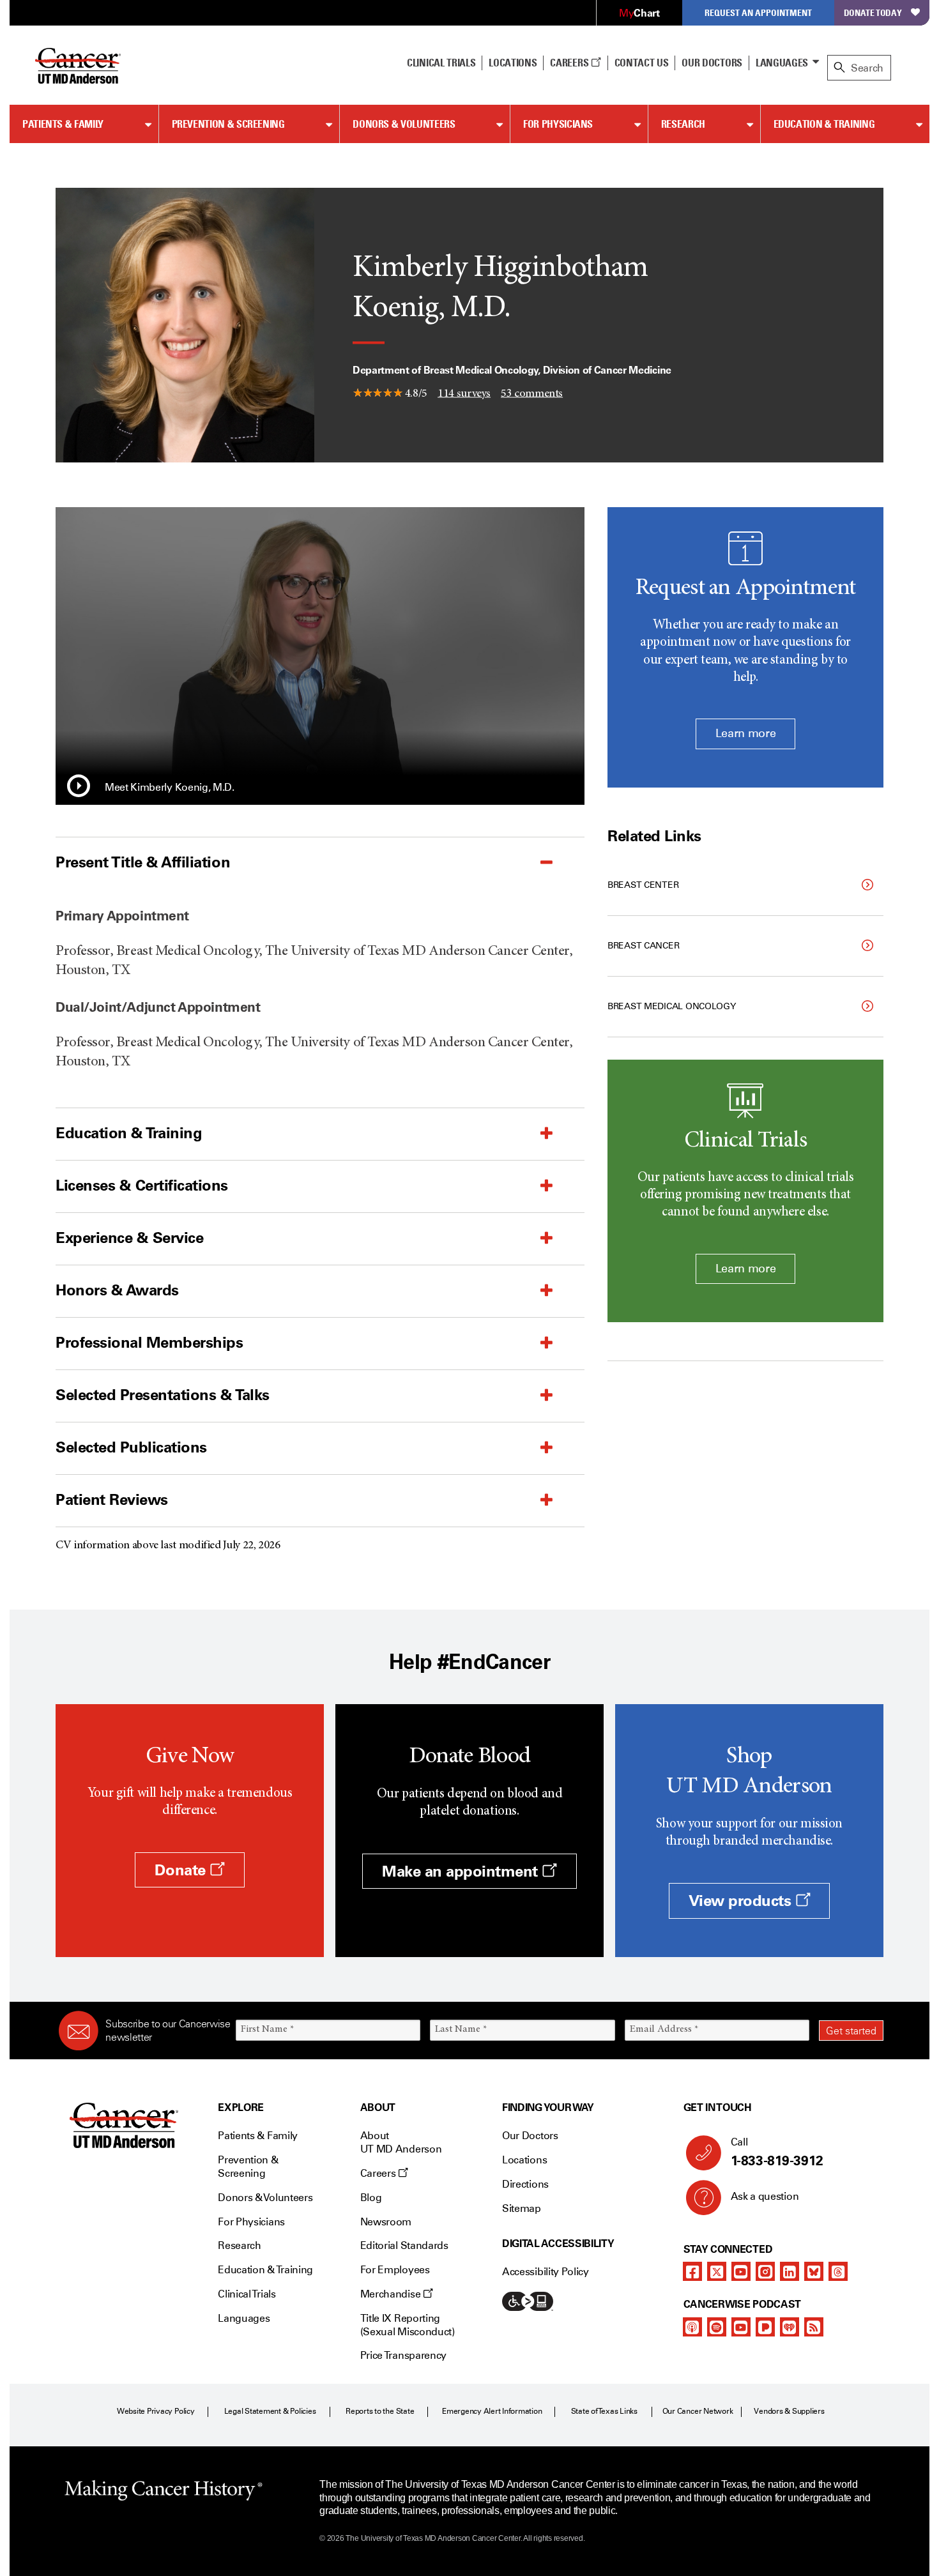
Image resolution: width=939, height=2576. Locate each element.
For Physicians (558, 124)
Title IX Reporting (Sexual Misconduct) (408, 2325)
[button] (79, 788)
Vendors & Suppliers (789, 2411)
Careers (570, 63)
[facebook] (692, 2271)
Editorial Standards (404, 2245)
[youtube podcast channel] (741, 2327)
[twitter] (717, 2271)
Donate (182, 1870)
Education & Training (824, 124)
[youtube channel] (741, 2271)
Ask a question (765, 2196)
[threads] (838, 2271)
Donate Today (873, 12)
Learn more (745, 733)
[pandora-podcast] (765, 2327)
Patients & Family (63, 124)
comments (532, 393)
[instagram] (765, 2271)
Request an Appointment (758, 12)
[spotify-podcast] (717, 2327)
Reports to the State (380, 2411)
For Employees (395, 2270)
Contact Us (642, 63)
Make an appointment (462, 1871)
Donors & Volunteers (404, 124)
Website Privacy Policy (156, 2411)
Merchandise (392, 2294)
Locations (524, 2160)
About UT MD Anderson (401, 2142)
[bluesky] (814, 2271)
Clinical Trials (441, 63)
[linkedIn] (790, 2271)
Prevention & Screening (228, 124)
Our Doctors (712, 63)
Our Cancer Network (698, 2411)
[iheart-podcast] (790, 2327)
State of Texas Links (604, 2411)
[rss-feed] (814, 2327)
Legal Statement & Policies (270, 2411)
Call (777, 2152)
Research (683, 124)
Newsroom (386, 2222)
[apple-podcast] (692, 2327)
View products (742, 1901)
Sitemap (522, 2208)
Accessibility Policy (546, 2272)
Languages (782, 63)
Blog (371, 2198)
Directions (525, 2184)
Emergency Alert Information (492, 2411)
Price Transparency (403, 2355)
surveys (464, 393)
